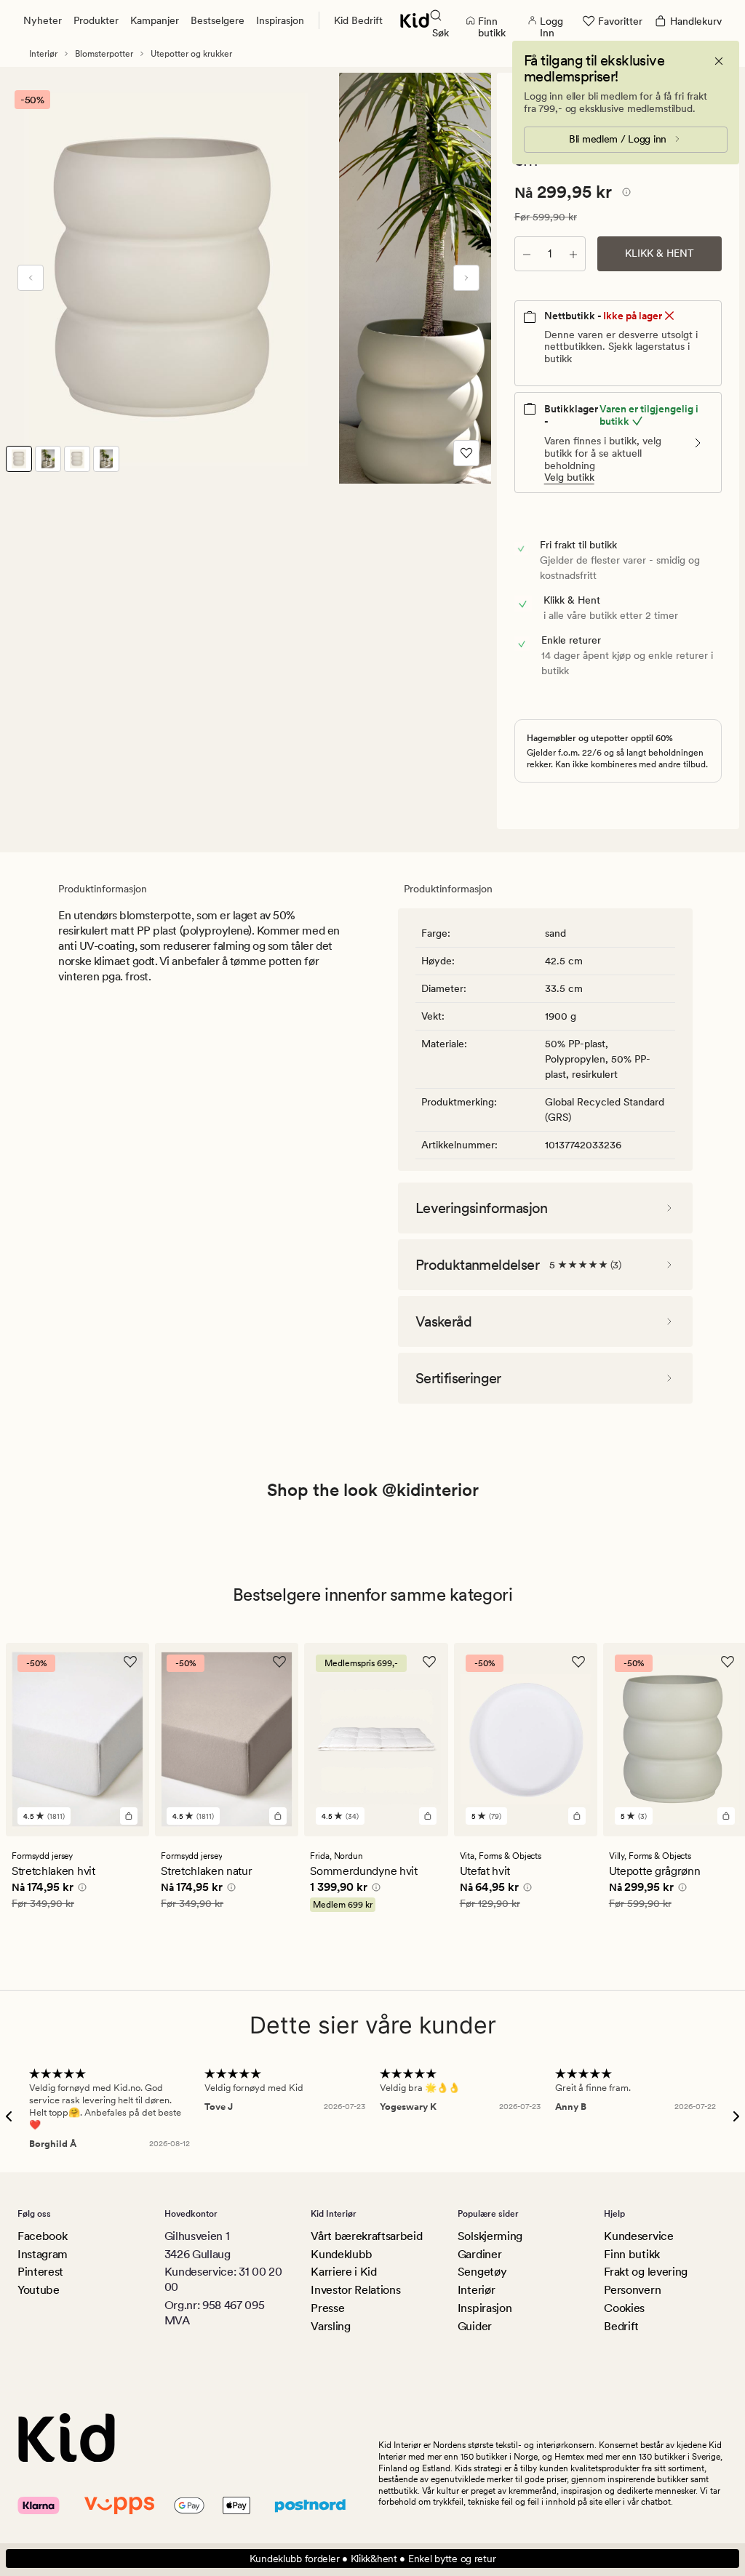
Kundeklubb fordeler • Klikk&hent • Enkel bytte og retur (373, 2559)
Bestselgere (218, 20)
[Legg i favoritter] (466, 453)
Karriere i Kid (344, 2272)
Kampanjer (155, 20)
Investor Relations (355, 2290)
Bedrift (621, 2326)
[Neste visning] (466, 278)
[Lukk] (719, 61)
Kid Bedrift (358, 20)
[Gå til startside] (415, 20)
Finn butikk (632, 2254)
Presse (327, 2308)
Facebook (42, 2236)
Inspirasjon (280, 20)
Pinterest (40, 2272)
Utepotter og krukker (191, 54)
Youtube (39, 2290)
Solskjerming (490, 2236)
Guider (475, 2326)
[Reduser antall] (527, 254)
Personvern (632, 2290)
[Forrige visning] (31, 278)
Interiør (43, 54)
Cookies (624, 2308)
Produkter (96, 20)
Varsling (330, 2326)
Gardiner (479, 2254)
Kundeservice (638, 2236)
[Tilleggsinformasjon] (624, 194)
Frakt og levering (646, 2272)
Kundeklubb (342, 2254)
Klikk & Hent (660, 253)
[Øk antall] (573, 254)
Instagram (43, 2254)
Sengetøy (482, 2272)
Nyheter (43, 20)
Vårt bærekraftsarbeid (366, 2236)
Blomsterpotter (104, 54)
